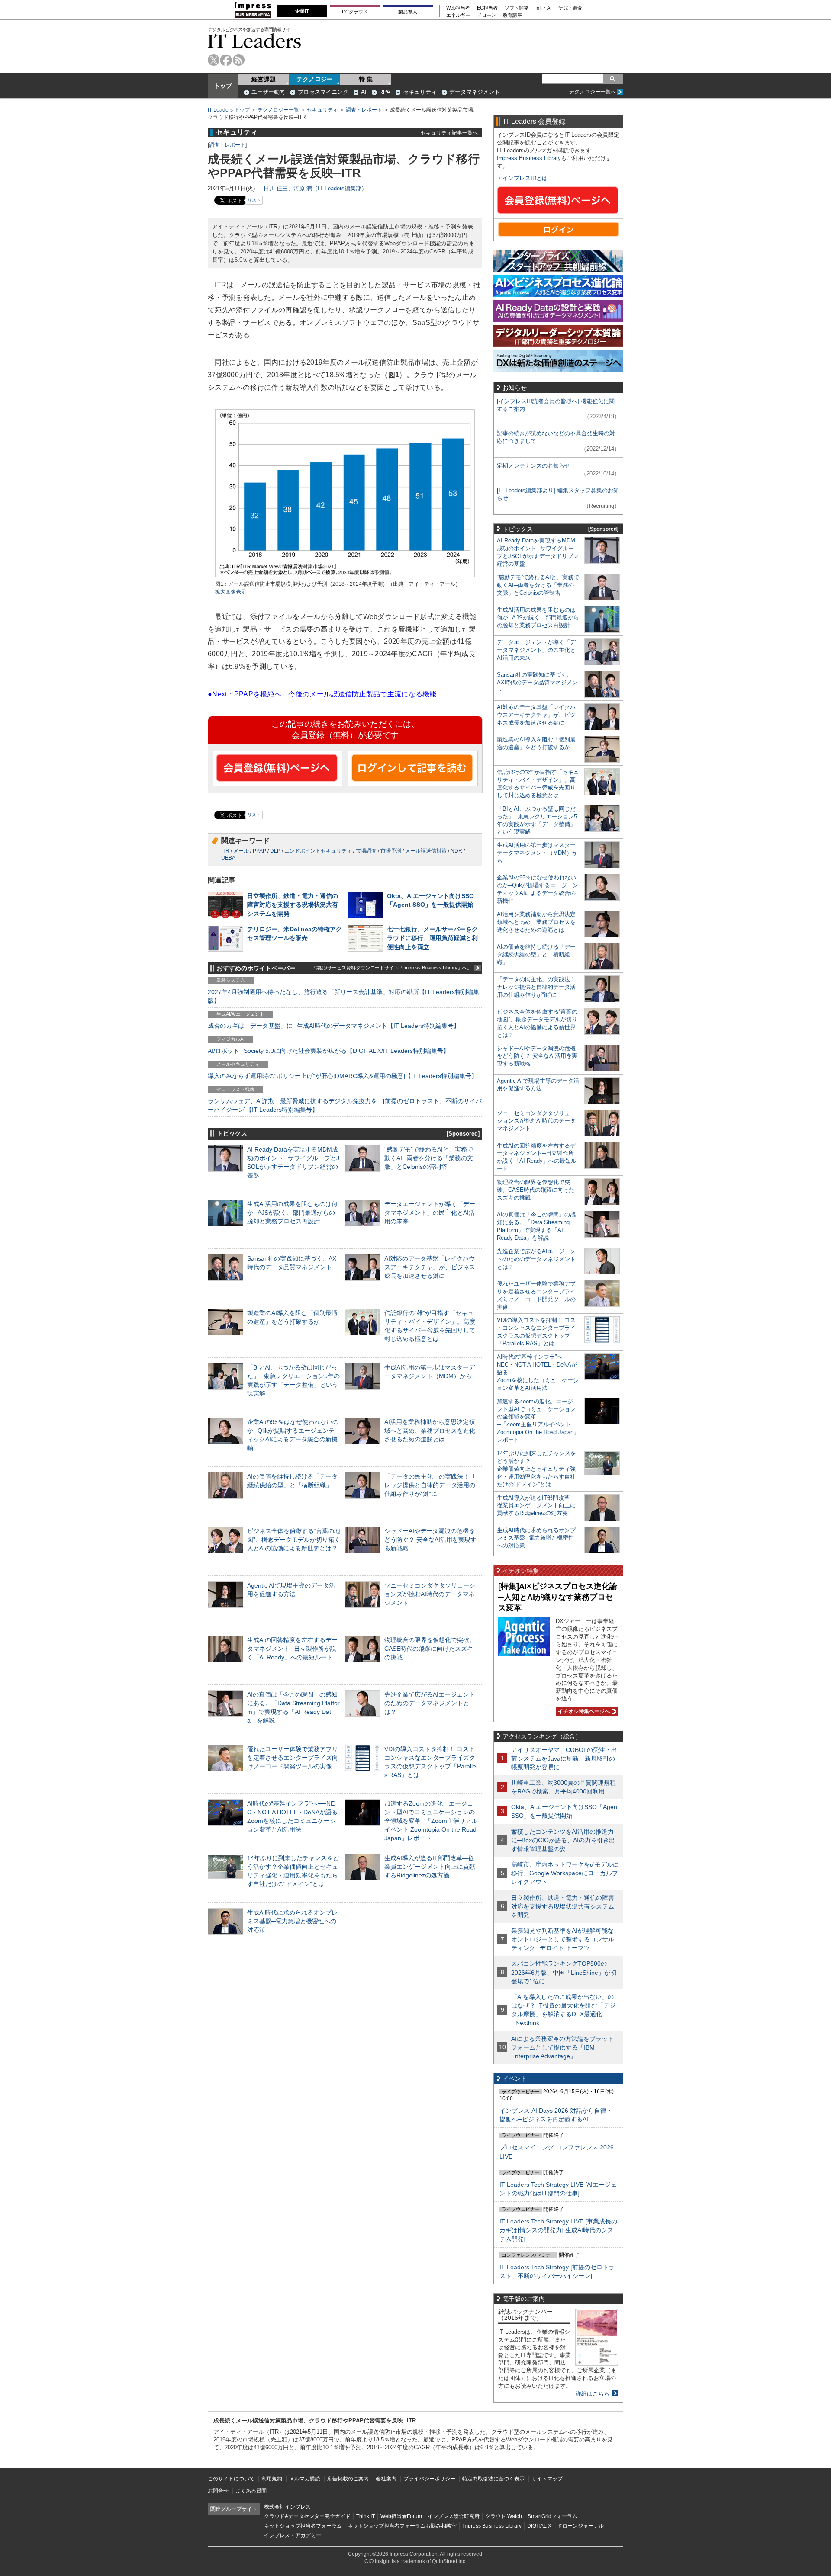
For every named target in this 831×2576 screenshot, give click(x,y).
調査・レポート (364, 110)
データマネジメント (475, 92)
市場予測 (391, 851)
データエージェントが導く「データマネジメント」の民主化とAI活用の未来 (430, 1213)
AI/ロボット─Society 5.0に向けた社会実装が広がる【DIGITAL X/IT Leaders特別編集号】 (329, 1051)
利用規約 (272, 2479)
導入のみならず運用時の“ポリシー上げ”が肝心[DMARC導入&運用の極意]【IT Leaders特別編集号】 (343, 1076)
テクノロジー (315, 79)
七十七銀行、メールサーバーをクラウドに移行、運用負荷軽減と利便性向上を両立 (432, 938)
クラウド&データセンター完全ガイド (307, 2516)
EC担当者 (487, 8)
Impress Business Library (529, 158)
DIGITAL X (539, 2526)
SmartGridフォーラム (552, 2516)
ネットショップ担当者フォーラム (303, 2526)
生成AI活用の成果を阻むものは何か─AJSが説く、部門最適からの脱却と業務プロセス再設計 (292, 1213)
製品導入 (408, 12)
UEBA (228, 858)
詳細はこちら (593, 2394)
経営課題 (264, 79)
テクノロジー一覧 (278, 110)
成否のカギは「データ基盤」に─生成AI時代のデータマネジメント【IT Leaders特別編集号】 (334, 1026)
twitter (214, 60)
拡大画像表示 (231, 592)
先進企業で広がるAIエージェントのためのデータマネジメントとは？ (430, 1703)
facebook (226, 60)
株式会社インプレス (287, 2507)
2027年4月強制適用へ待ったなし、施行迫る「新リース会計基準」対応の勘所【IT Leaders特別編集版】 (343, 996)
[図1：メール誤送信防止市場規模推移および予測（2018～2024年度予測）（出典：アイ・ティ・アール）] (345, 576)
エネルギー (458, 15)
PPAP (259, 851)
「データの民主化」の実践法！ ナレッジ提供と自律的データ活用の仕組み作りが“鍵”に (431, 1485)
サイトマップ (547, 2479)
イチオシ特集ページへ (583, 1711)
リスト (254, 200)
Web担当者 (458, 8)
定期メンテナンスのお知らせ (533, 466)
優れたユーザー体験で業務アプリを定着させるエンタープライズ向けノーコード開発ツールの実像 (293, 1758)
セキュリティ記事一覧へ (449, 133)
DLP (275, 851)
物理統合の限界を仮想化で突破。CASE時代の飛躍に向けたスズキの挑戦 (430, 1649)
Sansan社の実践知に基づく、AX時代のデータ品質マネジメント (537, 682)
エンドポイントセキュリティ (318, 851)
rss (239, 60)
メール (241, 851)
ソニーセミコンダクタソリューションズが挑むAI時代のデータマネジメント (430, 1594)
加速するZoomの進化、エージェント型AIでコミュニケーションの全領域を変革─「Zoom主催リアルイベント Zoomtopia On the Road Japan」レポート (431, 1821)
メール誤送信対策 (426, 851)
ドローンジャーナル (580, 2526)
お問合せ (218, 2491)
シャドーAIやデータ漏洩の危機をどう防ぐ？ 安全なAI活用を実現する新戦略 (430, 1540)
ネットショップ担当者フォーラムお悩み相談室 (402, 2526)
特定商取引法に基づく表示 (493, 2479)
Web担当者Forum (401, 2516)
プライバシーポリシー (429, 2479)
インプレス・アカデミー (293, 2535)
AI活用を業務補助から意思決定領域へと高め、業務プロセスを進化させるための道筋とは (430, 1431)
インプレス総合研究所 (454, 2516)
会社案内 (386, 2479)
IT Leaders (254, 41)
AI (364, 92)
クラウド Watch (504, 2516)
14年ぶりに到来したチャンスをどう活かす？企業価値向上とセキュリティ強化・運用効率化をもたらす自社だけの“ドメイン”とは (536, 1469)
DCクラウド (355, 12)
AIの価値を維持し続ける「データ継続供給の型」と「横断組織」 (536, 954)
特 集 (366, 79)
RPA (385, 92)
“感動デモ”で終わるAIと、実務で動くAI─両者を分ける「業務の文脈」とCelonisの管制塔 (429, 1158)
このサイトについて (231, 2479)
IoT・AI (543, 8)
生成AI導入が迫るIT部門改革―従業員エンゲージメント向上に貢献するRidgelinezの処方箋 (430, 1867)
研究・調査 (570, 8)
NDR (456, 851)
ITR (225, 851)
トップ (223, 86)
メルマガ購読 (305, 2479)
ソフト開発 (517, 8)
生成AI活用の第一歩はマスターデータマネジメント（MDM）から (537, 853)
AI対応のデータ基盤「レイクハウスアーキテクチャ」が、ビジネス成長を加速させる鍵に (430, 1267)
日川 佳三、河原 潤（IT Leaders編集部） (315, 188)
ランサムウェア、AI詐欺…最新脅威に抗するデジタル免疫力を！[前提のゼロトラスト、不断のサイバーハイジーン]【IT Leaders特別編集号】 (345, 1105)
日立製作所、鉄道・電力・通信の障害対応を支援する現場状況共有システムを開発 (293, 905)
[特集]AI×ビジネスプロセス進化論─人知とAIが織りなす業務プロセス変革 (558, 1597)
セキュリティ (420, 92)
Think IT (366, 2516)
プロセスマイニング (323, 92)
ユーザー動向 (268, 92)
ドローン (486, 15)
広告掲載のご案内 (348, 2479)
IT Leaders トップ (229, 110)
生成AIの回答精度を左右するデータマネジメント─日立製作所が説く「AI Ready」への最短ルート (292, 1649)
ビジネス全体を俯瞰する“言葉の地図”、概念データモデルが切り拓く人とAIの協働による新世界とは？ (294, 1540)
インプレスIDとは (525, 178)
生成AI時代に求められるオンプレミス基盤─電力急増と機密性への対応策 (292, 1921)
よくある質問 (251, 2491)
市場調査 (366, 851)
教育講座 (512, 15)
